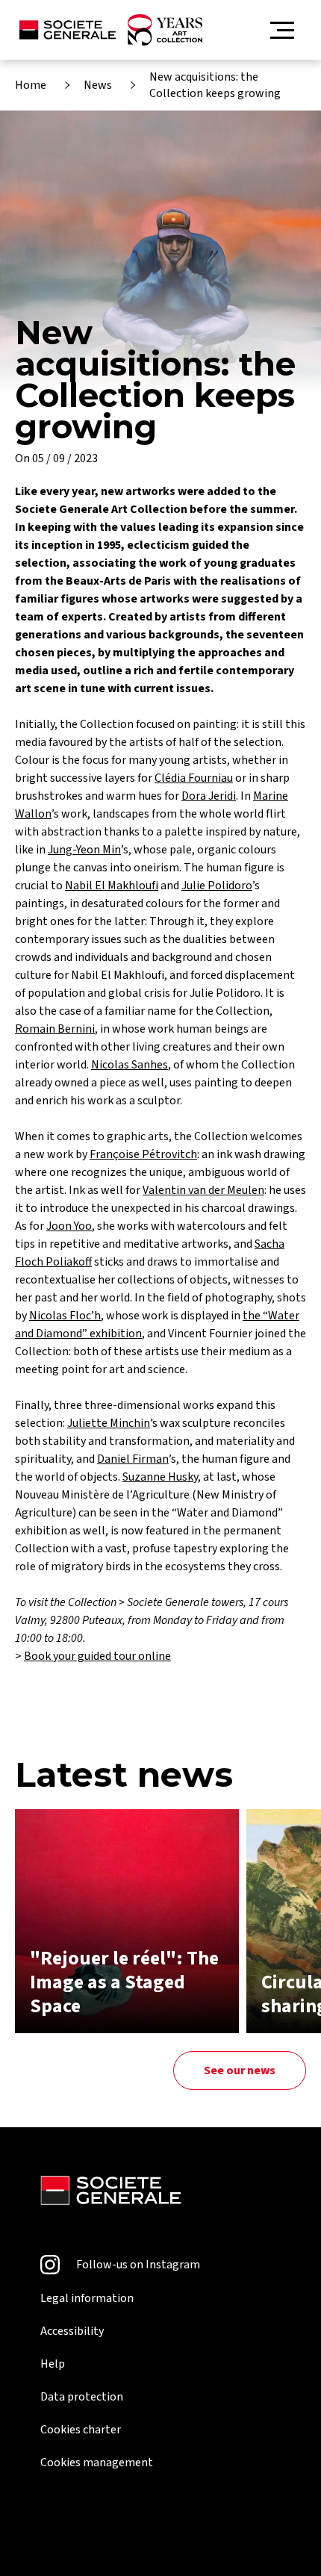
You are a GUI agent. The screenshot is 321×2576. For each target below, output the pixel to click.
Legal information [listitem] (87, 2298)
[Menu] (282, 30)
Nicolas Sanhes (130, 1065)
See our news (240, 2071)
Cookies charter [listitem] (81, 2430)
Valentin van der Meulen (203, 1190)
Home (31, 85)
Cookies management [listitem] (97, 2463)
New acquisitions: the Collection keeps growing (215, 85)
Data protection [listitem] (82, 2397)
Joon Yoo (69, 1226)
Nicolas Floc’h (65, 1316)
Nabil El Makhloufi (112, 886)
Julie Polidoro (217, 886)
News (98, 85)
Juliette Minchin (109, 1423)
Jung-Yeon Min (84, 850)
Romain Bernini (55, 1029)
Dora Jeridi (209, 796)
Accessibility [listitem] (72, 2331)
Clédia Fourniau (194, 778)
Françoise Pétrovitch (143, 1154)
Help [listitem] (53, 2364)
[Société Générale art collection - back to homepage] (111, 30)
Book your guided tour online (97, 1656)
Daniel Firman (133, 1459)
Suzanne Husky (160, 1477)
